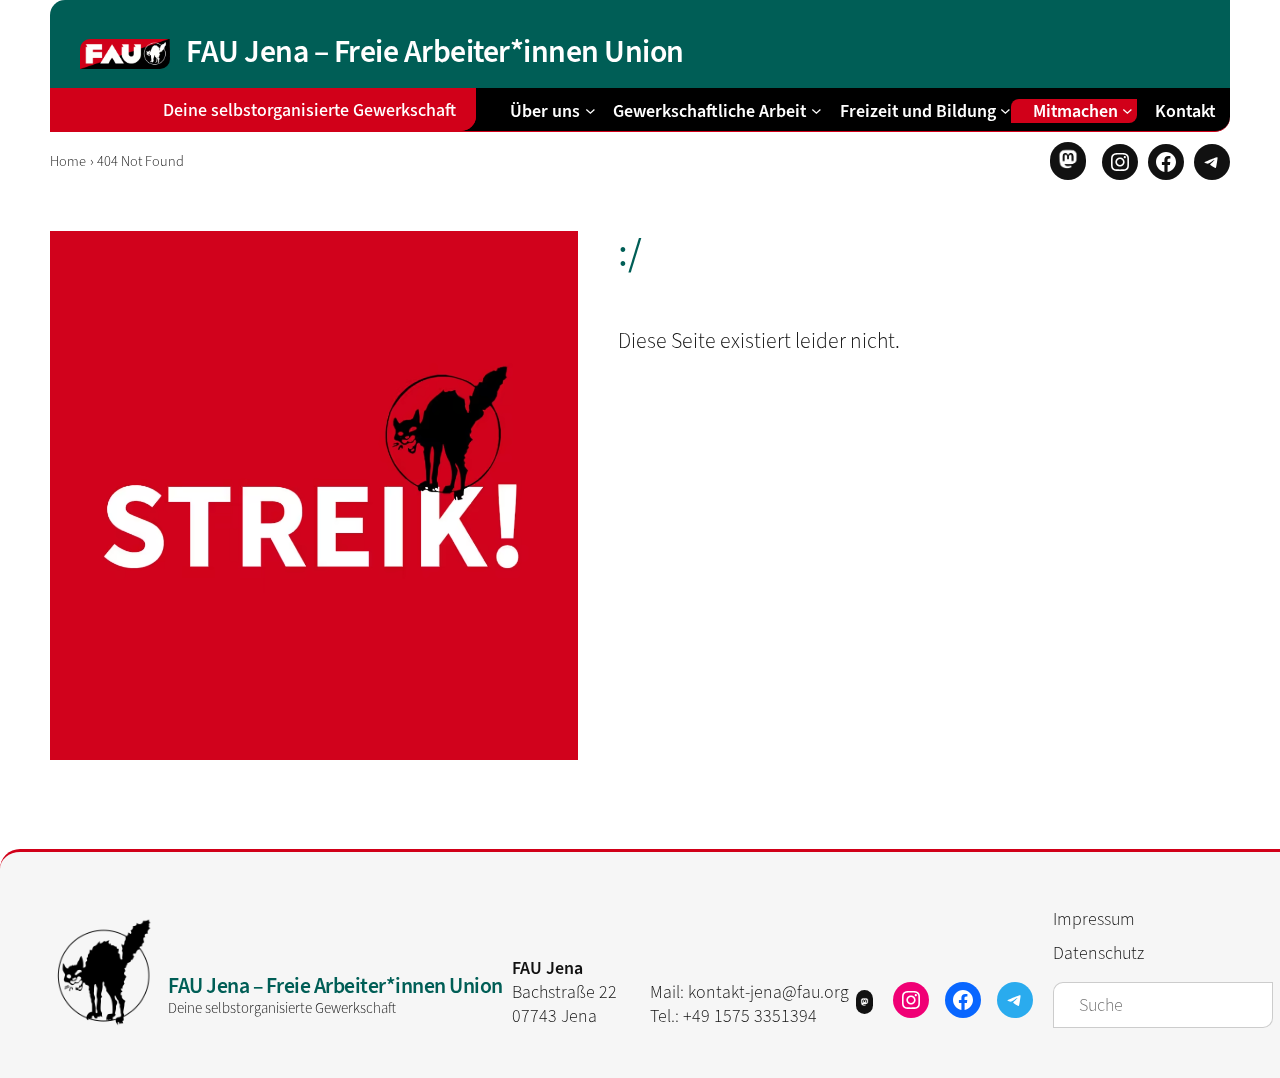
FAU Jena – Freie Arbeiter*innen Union (435, 51)
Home (68, 161)
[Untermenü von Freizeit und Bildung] (1005, 110)
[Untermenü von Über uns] (590, 110)
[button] (1068, 161)
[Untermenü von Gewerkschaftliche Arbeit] (816, 110)
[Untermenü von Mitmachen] (1127, 110)
